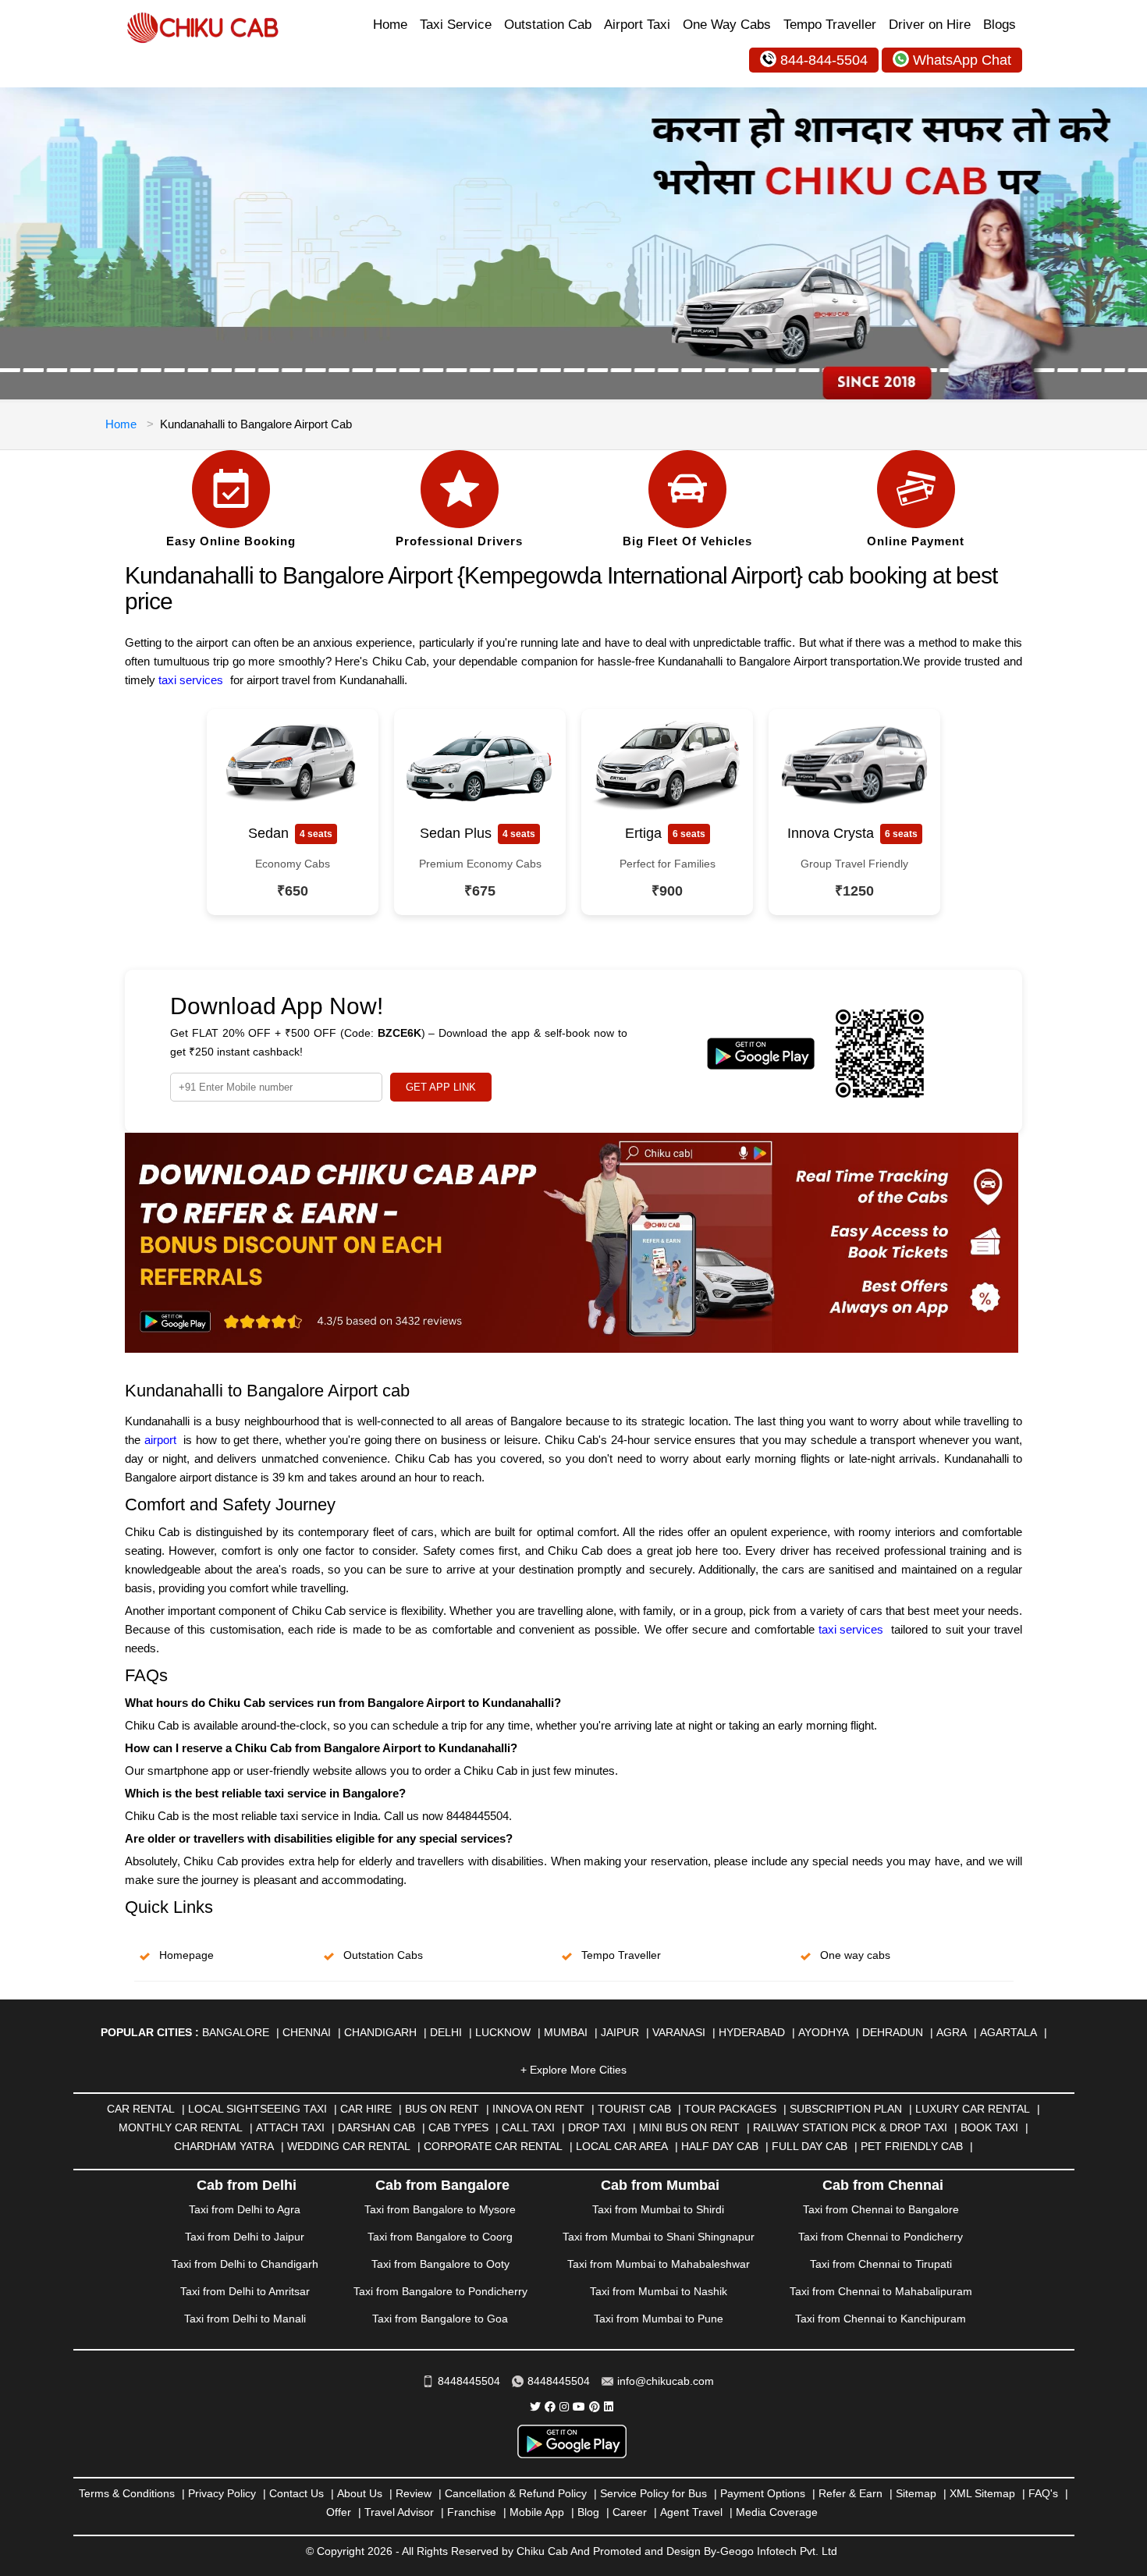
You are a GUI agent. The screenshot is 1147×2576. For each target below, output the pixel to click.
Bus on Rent (442, 2109)
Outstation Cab (548, 25)
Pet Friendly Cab (912, 2146)
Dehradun (893, 2032)
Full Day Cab (810, 2146)
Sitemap (916, 2493)
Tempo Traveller (830, 25)
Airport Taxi (637, 25)
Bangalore (236, 2032)
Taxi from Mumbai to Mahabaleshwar (659, 2264)
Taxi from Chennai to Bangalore (881, 2209)
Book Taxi (989, 2127)
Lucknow (503, 2032)
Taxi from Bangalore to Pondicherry (440, 2291)
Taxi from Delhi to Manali (245, 2319)
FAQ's (1043, 2493)
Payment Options (763, 2493)
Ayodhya (824, 2032)
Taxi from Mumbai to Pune (659, 2319)
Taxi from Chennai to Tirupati (881, 2264)
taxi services (851, 1629)
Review (414, 2493)
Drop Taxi (597, 2127)
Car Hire (366, 2109)
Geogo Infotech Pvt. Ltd (779, 2551)
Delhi (446, 2032)
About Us (360, 2493)
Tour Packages (730, 2109)
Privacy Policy (222, 2493)
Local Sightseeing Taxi (257, 2109)
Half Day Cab (720, 2146)
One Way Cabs (727, 25)
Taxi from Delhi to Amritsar (245, 2291)
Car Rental (141, 2109)
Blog (588, 2512)
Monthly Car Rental (181, 2127)
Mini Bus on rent (689, 2127)
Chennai (307, 2032)
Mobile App (537, 2512)
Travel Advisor (399, 2512)
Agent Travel (691, 2512)
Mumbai (566, 2032)
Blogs (1000, 25)
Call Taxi (528, 2127)
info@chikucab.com (666, 2381)
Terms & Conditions (127, 2493)
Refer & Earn (850, 2493)
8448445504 (469, 2381)
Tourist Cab (634, 2109)
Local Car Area (622, 2146)
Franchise (472, 2512)
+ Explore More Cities (573, 2070)
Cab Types (458, 2127)
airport (160, 1440)
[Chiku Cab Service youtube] (579, 2407)
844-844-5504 (824, 60)
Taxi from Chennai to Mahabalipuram (881, 2291)
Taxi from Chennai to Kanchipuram (881, 2319)
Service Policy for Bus (653, 2493)
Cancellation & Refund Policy (516, 2493)
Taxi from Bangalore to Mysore (440, 2209)
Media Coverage (777, 2512)
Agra (952, 2032)
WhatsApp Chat (962, 60)
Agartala (1009, 2032)
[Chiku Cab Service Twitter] (535, 2407)
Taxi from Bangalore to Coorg (440, 2237)
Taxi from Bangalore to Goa (440, 2319)
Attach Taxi (290, 2127)
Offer (339, 2512)
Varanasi (679, 2032)
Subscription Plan (846, 2109)
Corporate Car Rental (493, 2146)
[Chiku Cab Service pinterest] (595, 2407)
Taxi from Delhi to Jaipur (245, 2237)
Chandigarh (380, 2032)
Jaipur (620, 2032)
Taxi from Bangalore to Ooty (440, 2264)
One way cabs (855, 1955)
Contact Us (297, 2493)
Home (390, 25)
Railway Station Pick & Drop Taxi (850, 2127)
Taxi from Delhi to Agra (245, 2209)
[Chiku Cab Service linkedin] (609, 2407)
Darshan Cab (376, 2127)
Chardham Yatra (224, 2146)
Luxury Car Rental (973, 2109)
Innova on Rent (538, 2109)
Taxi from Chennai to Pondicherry (881, 2237)
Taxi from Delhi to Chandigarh (245, 2264)
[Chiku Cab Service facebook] (550, 2407)
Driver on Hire (930, 25)
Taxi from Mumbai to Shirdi (658, 2209)
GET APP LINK (441, 1087)
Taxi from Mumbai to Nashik (659, 2291)
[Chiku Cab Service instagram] (564, 2407)
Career (630, 2512)
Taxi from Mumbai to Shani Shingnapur (659, 2237)
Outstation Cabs (383, 1955)
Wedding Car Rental (349, 2146)
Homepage (186, 1955)
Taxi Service (456, 25)
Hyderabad (752, 2032)
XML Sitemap (982, 2493)
